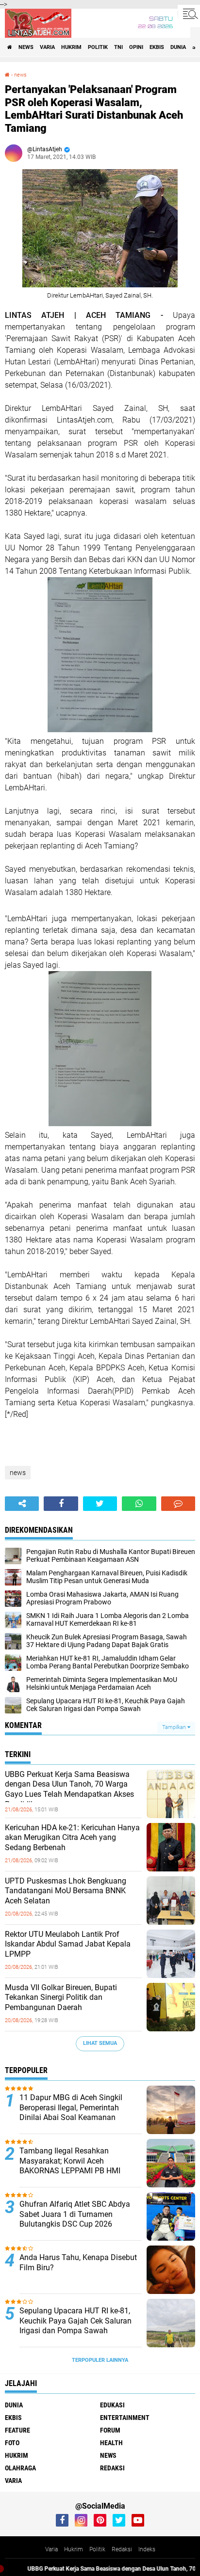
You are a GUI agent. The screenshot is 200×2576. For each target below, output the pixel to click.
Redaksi (122, 2549)
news (26, 47)
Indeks (147, 2549)
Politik (97, 2549)
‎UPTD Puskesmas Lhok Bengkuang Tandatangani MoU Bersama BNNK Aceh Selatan (66, 1891)
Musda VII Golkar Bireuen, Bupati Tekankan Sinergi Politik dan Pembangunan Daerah (61, 1998)
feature (17, 2430)
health (111, 2443)
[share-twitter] (100, 1504)
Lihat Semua (100, 2043)
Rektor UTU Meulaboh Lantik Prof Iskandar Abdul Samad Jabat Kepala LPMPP (68, 1944)
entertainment (125, 2418)
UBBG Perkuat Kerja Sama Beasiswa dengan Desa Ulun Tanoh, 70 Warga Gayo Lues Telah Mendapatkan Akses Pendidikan (69, 1789)
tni (118, 47)
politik (98, 47)
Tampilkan (175, 1727)
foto (12, 2443)
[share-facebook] (61, 1504)
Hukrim (74, 2549)
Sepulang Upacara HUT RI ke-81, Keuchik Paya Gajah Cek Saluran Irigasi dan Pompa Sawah (75, 2321)
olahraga (20, 2468)
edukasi (112, 2405)
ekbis (157, 47)
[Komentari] (178, 1504)
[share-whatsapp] (139, 1504)
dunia (178, 47)
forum (110, 2430)
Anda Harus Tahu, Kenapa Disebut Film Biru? (78, 2262)
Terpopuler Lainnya (100, 2360)
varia (47, 47)
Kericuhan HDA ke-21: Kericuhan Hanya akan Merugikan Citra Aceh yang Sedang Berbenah (72, 1838)
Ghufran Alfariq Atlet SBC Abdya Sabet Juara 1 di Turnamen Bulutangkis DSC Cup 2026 (75, 2214)
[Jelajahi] (189, 14)
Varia (51, 2549)
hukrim (71, 47)
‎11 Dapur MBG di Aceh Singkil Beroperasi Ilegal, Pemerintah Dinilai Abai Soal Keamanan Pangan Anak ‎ (71, 2113)
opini (136, 47)
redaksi (112, 2468)
